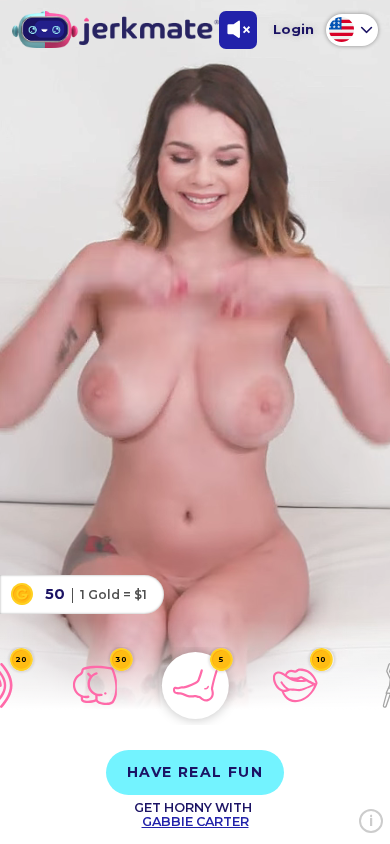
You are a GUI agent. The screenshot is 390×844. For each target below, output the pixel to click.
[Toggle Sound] (238, 30)
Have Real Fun (195, 772)
